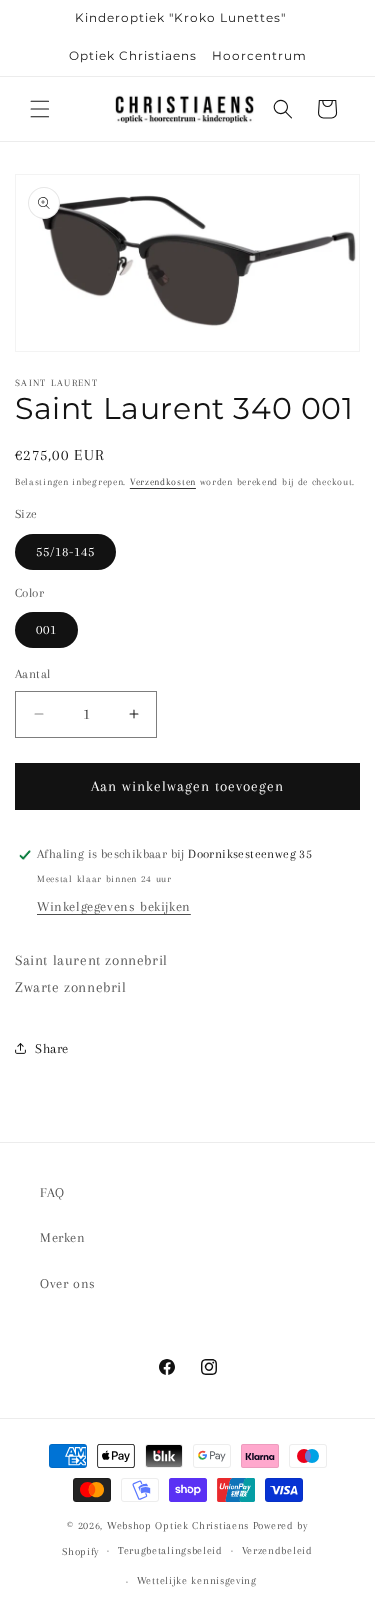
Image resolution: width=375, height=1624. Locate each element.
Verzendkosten (163, 481)
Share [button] (52, 1048)
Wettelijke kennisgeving (197, 1580)
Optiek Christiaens (133, 55)
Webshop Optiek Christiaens (178, 1525)
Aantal (32, 674)
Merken (63, 1237)
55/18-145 (65, 551)
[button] (40, 109)
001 (46, 629)
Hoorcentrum (259, 55)
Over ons (68, 1283)
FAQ (52, 1192)
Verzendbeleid (277, 1550)
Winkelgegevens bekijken (114, 906)
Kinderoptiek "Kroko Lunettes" (180, 17)
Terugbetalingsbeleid (170, 1550)
